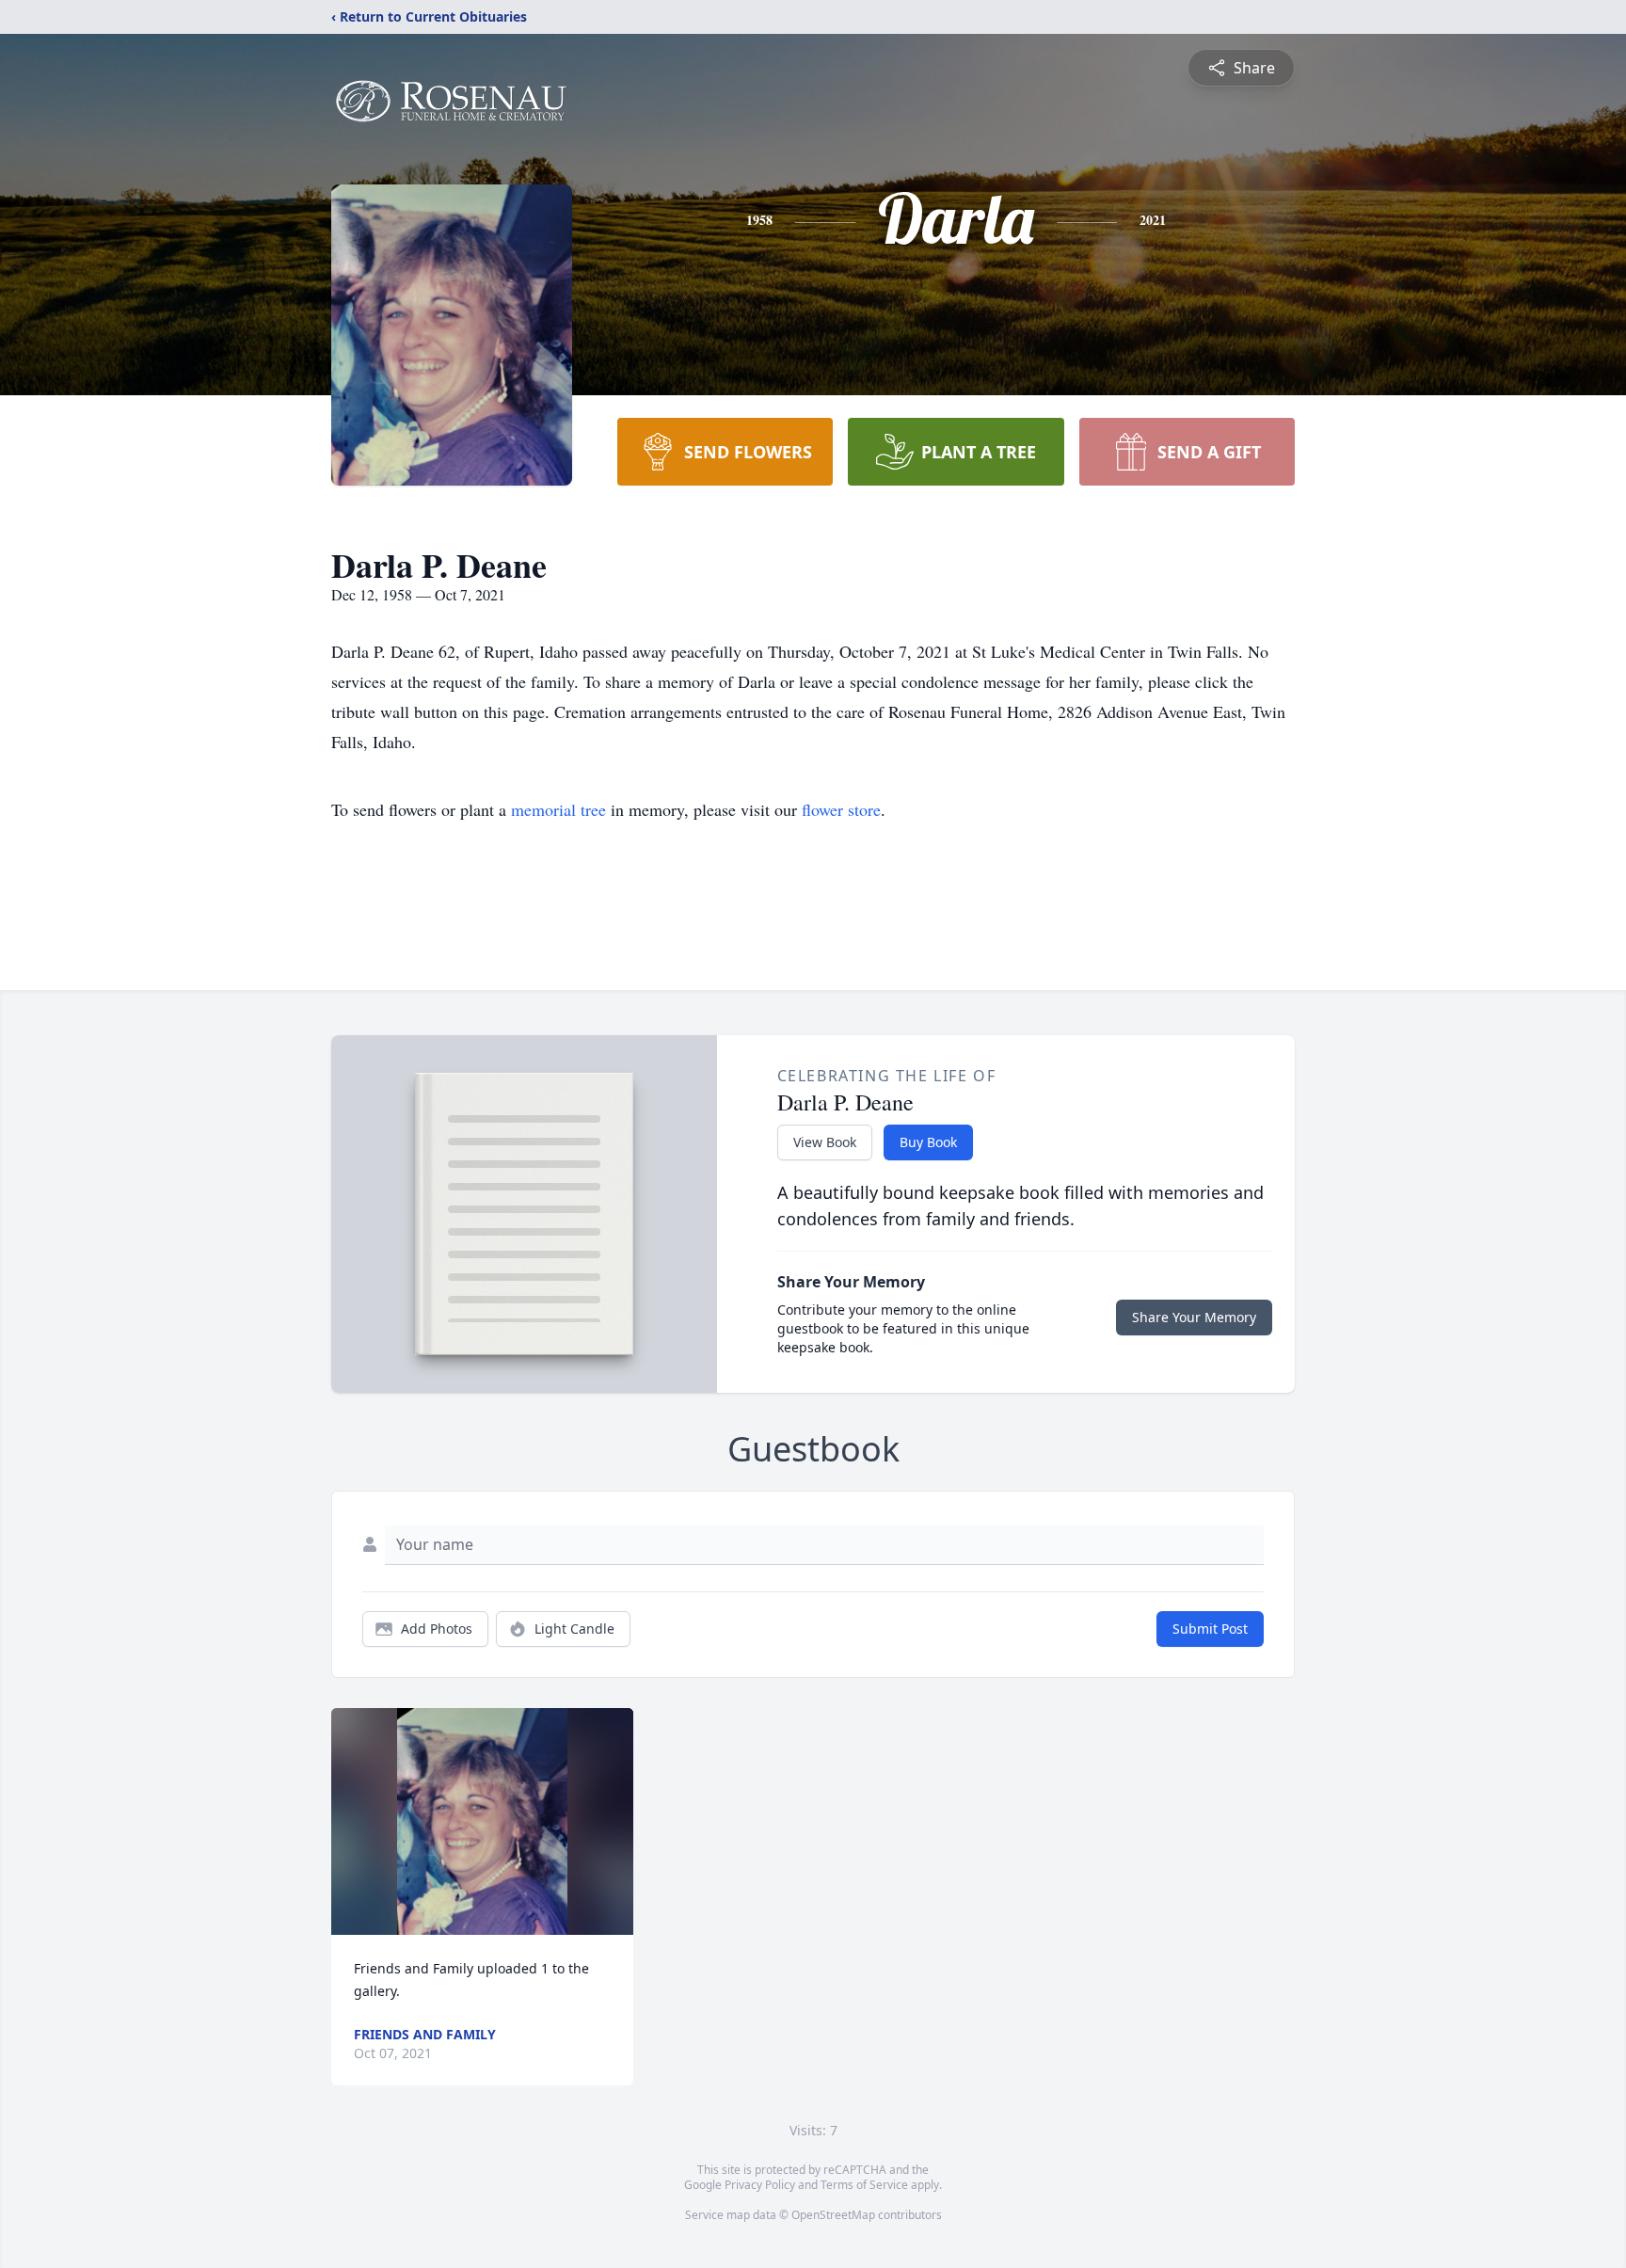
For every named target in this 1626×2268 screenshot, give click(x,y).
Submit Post (1210, 1629)
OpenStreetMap (833, 2215)
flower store (841, 809)
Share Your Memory (1194, 1317)
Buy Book (928, 1142)
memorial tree (558, 809)
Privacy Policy (760, 2185)
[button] (482, 1821)
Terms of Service (864, 2185)
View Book (825, 1142)
